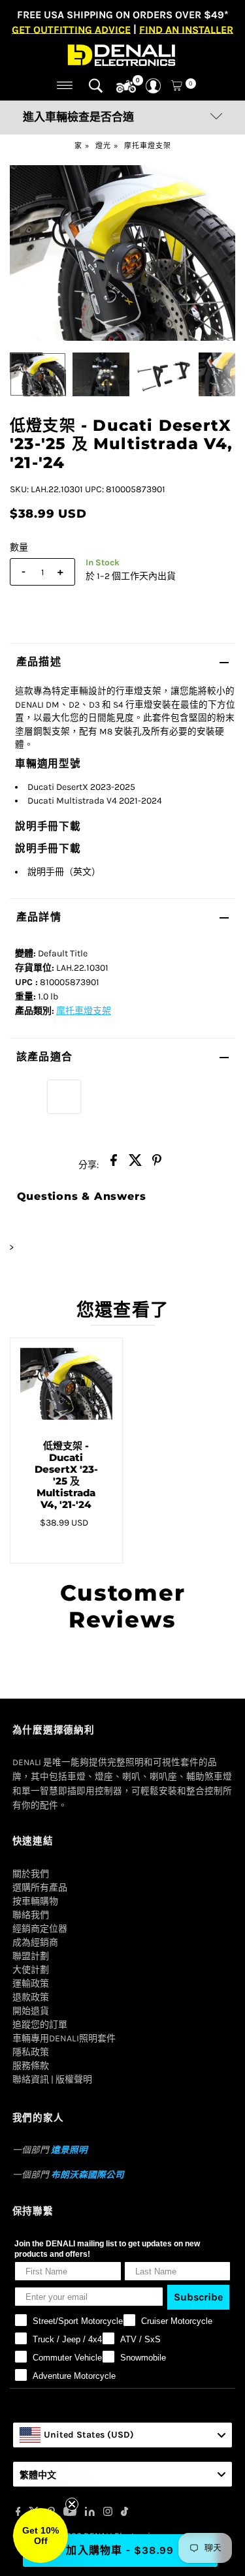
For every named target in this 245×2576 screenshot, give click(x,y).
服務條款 (31, 2066)
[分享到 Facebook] (114, 1164)
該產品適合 (44, 1057)
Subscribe (198, 2297)
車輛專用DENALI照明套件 (64, 2038)
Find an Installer (186, 29)
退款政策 (31, 1997)
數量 (19, 547)
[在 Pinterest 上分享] (157, 1164)
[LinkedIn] (90, 2513)
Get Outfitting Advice (71, 29)
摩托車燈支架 (148, 146)
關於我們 (31, 1874)
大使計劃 (31, 1970)
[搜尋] (96, 86)
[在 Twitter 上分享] (135, 1164)
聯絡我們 (31, 1915)
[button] (41, 2536)
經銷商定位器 (40, 1929)
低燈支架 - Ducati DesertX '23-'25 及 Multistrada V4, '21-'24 (66, 1475)
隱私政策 (31, 2052)
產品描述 (39, 662)
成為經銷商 (35, 1942)
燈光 (103, 146)
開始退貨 (31, 2011)
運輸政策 (31, 1984)
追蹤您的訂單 (40, 2025)
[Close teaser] (72, 2504)
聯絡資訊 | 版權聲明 (52, 2080)
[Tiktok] (124, 2513)
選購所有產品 (40, 1888)
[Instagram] (108, 2513)
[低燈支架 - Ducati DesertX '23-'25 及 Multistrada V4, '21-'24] (66, 1384)
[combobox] (123, 2435)
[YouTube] (70, 2513)
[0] (126, 87)
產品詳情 (39, 917)
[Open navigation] (65, 86)
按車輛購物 (35, 1901)
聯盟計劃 (31, 1956)
